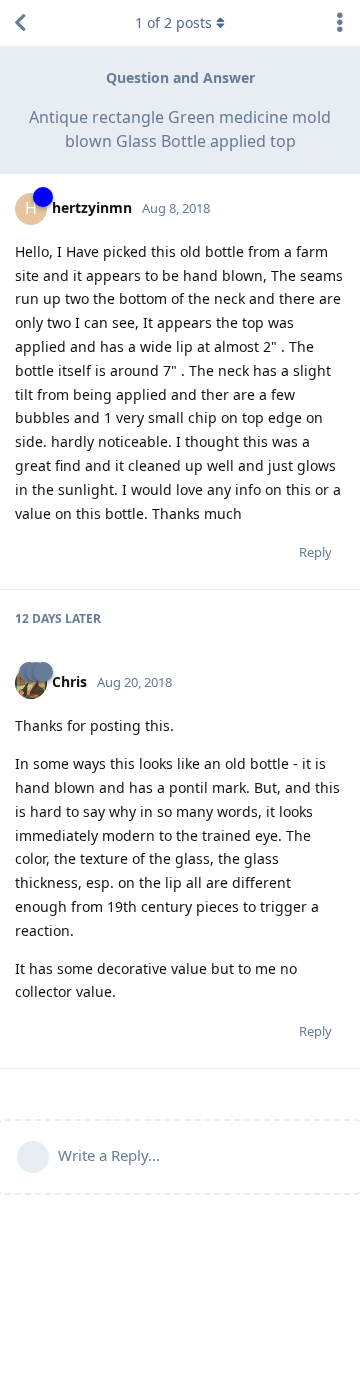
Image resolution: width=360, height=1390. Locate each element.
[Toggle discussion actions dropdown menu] (340, 23)
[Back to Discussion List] (20, 23)
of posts (173, 22)
